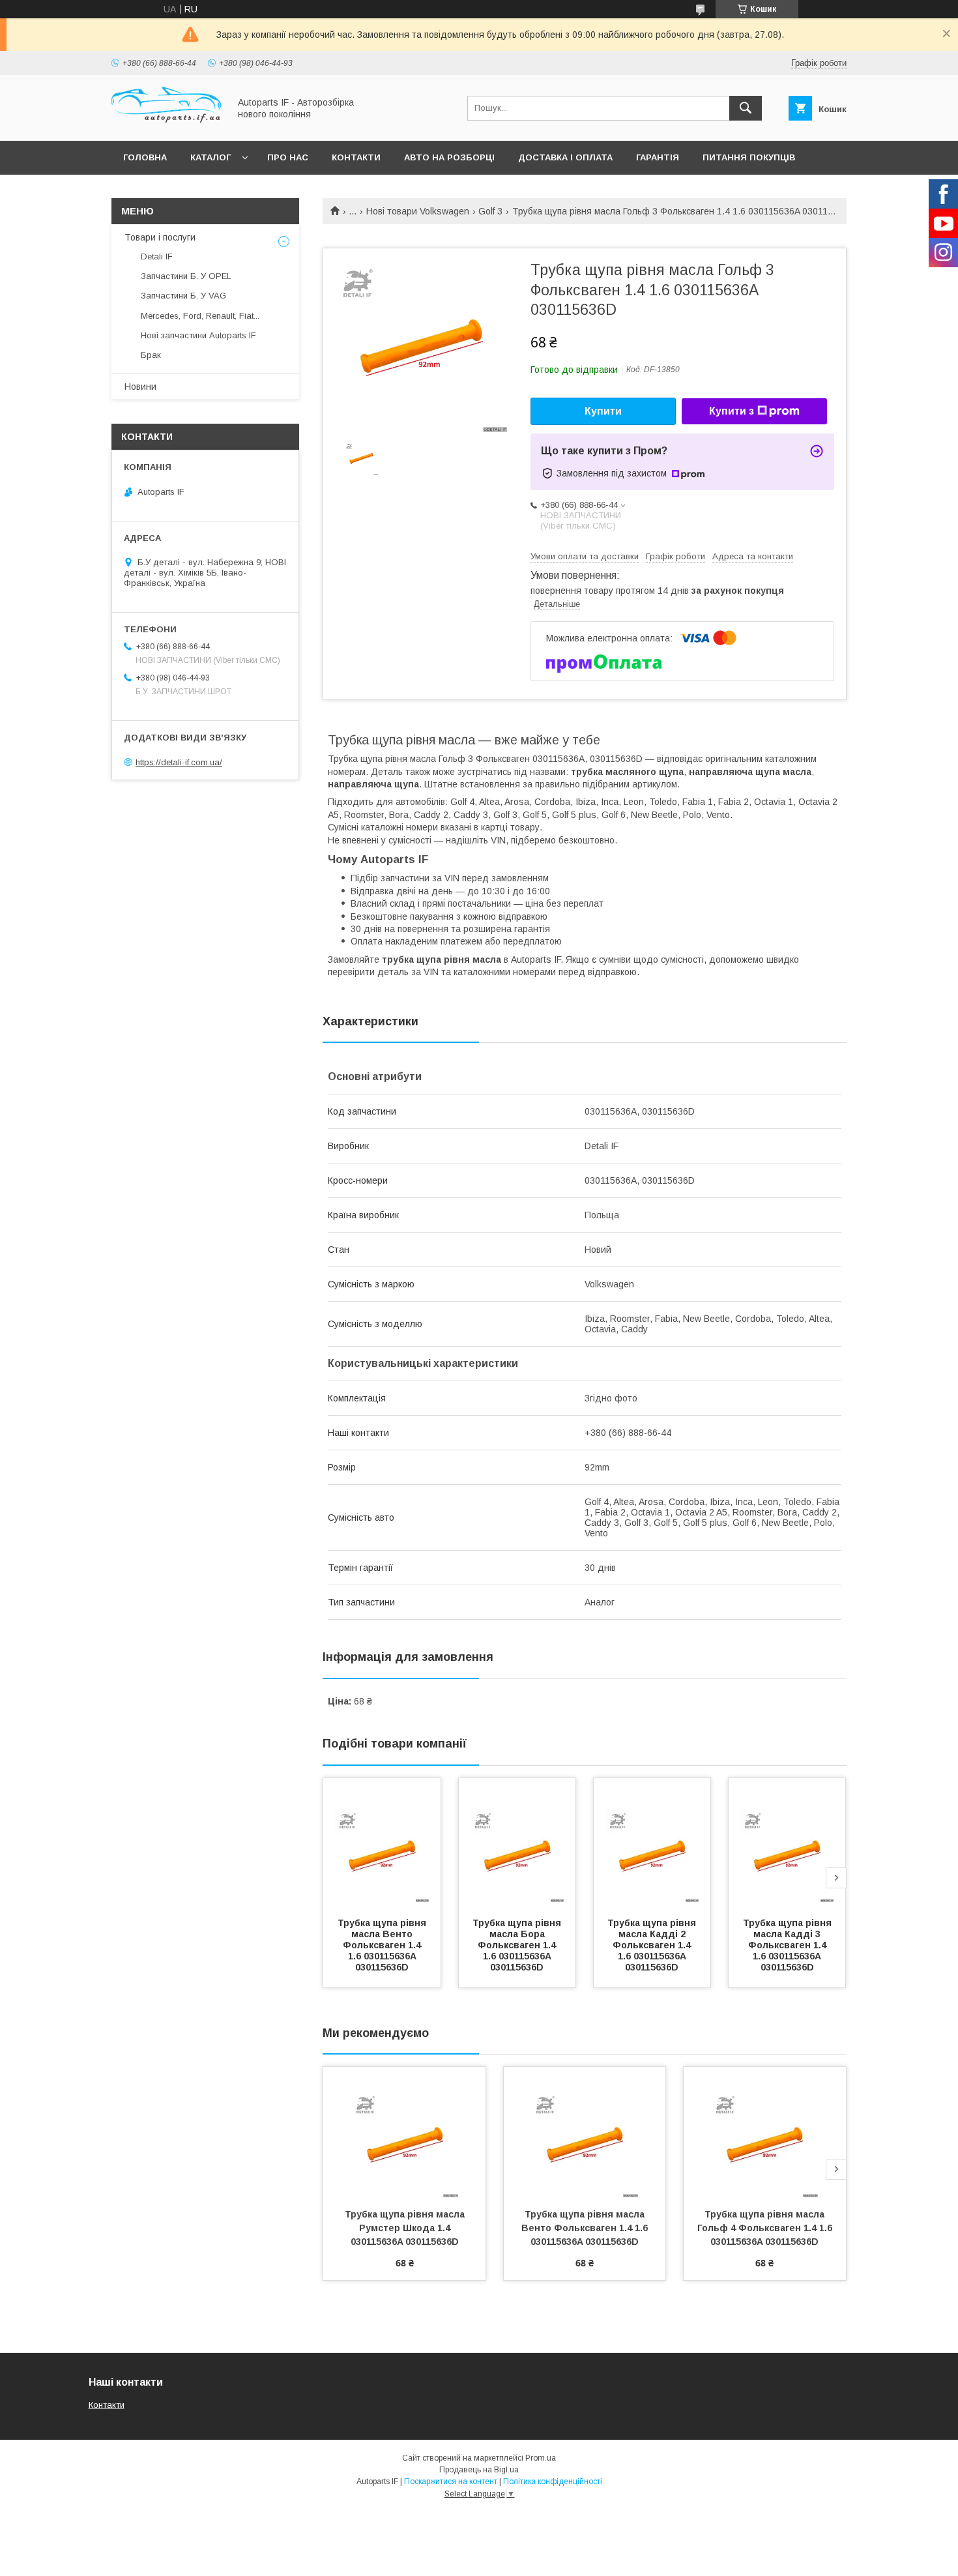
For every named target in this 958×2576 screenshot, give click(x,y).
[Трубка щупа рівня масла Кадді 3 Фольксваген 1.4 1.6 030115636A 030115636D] (787, 1843)
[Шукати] (746, 108)
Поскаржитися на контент (451, 2481)
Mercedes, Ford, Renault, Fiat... (200, 316)
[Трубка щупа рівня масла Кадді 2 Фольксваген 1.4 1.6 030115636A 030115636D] (652, 1843)
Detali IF (157, 256)
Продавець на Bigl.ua (479, 2470)
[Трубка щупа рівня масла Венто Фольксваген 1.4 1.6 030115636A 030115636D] (382, 1843)
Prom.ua (541, 2458)
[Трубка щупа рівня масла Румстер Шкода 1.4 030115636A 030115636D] (404, 2132)
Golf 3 (490, 211)
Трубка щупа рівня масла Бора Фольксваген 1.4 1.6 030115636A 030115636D (518, 1945)
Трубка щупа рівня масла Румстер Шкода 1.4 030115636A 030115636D (406, 2228)
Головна (145, 157)
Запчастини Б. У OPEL (186, 276)
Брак (151, 355)
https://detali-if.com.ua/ (179, 762)
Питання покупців (749, 157)
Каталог (210, 157)
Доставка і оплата (565, 157)
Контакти (356, 157)
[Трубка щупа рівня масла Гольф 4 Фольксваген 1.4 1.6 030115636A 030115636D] (765, 2132)
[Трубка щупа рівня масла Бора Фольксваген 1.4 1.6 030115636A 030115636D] (517, 1843)
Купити (603, 411)
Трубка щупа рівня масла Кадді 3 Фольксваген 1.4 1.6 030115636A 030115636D (789, 1945)
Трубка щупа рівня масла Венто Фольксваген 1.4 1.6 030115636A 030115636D (383, 1945)
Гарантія (658, 157)
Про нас (288, 157)
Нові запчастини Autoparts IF (198, 335)
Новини (140, 387)
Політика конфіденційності (553, 2481)
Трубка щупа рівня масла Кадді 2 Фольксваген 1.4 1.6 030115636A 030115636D (653, 1945)
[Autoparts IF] (167, 124)
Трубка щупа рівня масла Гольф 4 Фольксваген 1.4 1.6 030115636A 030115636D (766, 2228)
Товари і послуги (160, 237)
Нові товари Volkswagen (418, 211)
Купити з (732, 411)
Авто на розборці (449, 157)
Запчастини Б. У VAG (183, 296)
